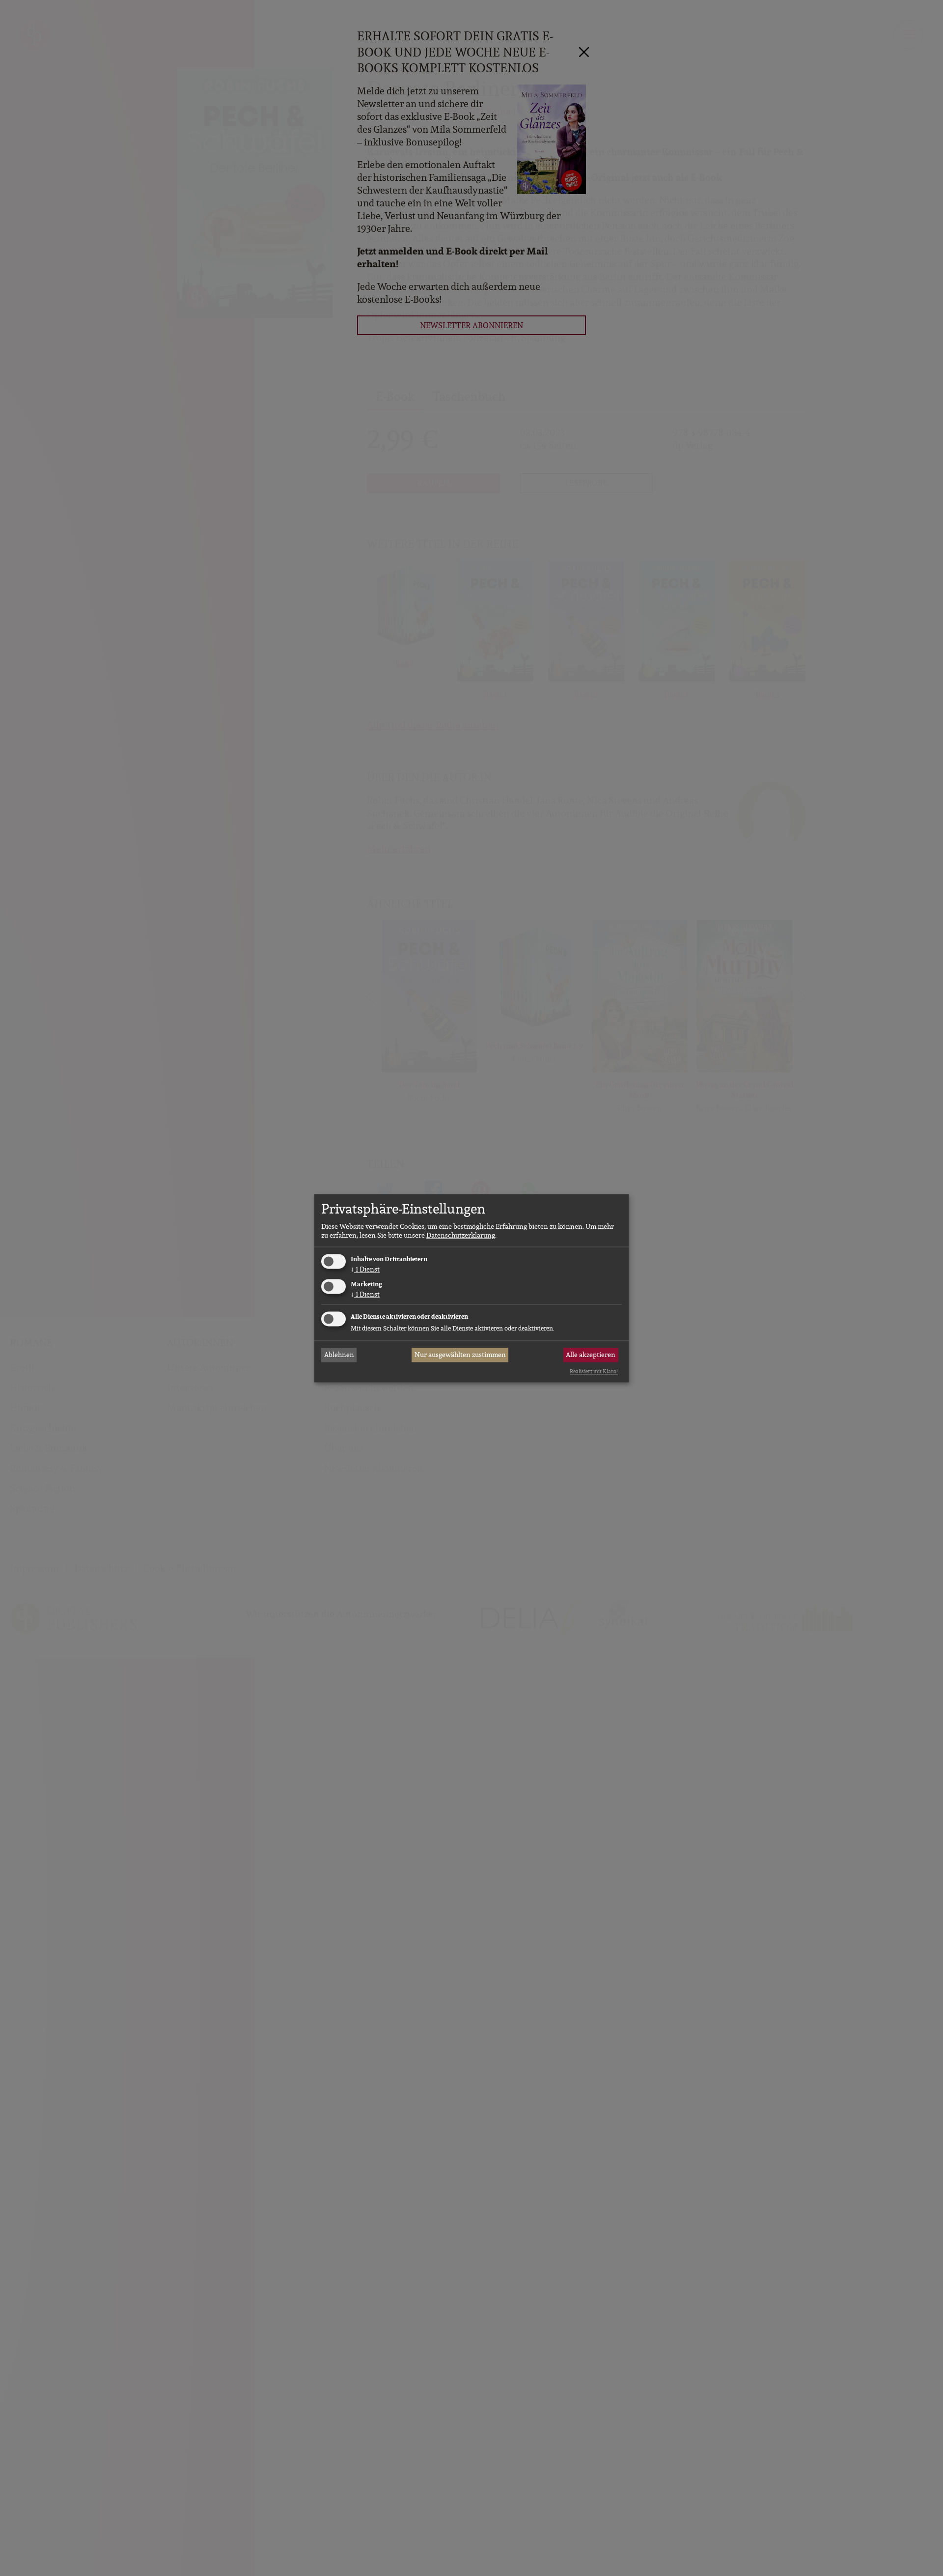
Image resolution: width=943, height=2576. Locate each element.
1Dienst (365, 1270)
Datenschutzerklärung (461, 1236)
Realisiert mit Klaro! (594, 1372)
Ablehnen (339, 1355)
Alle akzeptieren (591, 1355)
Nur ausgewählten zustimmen (460, 1355)
